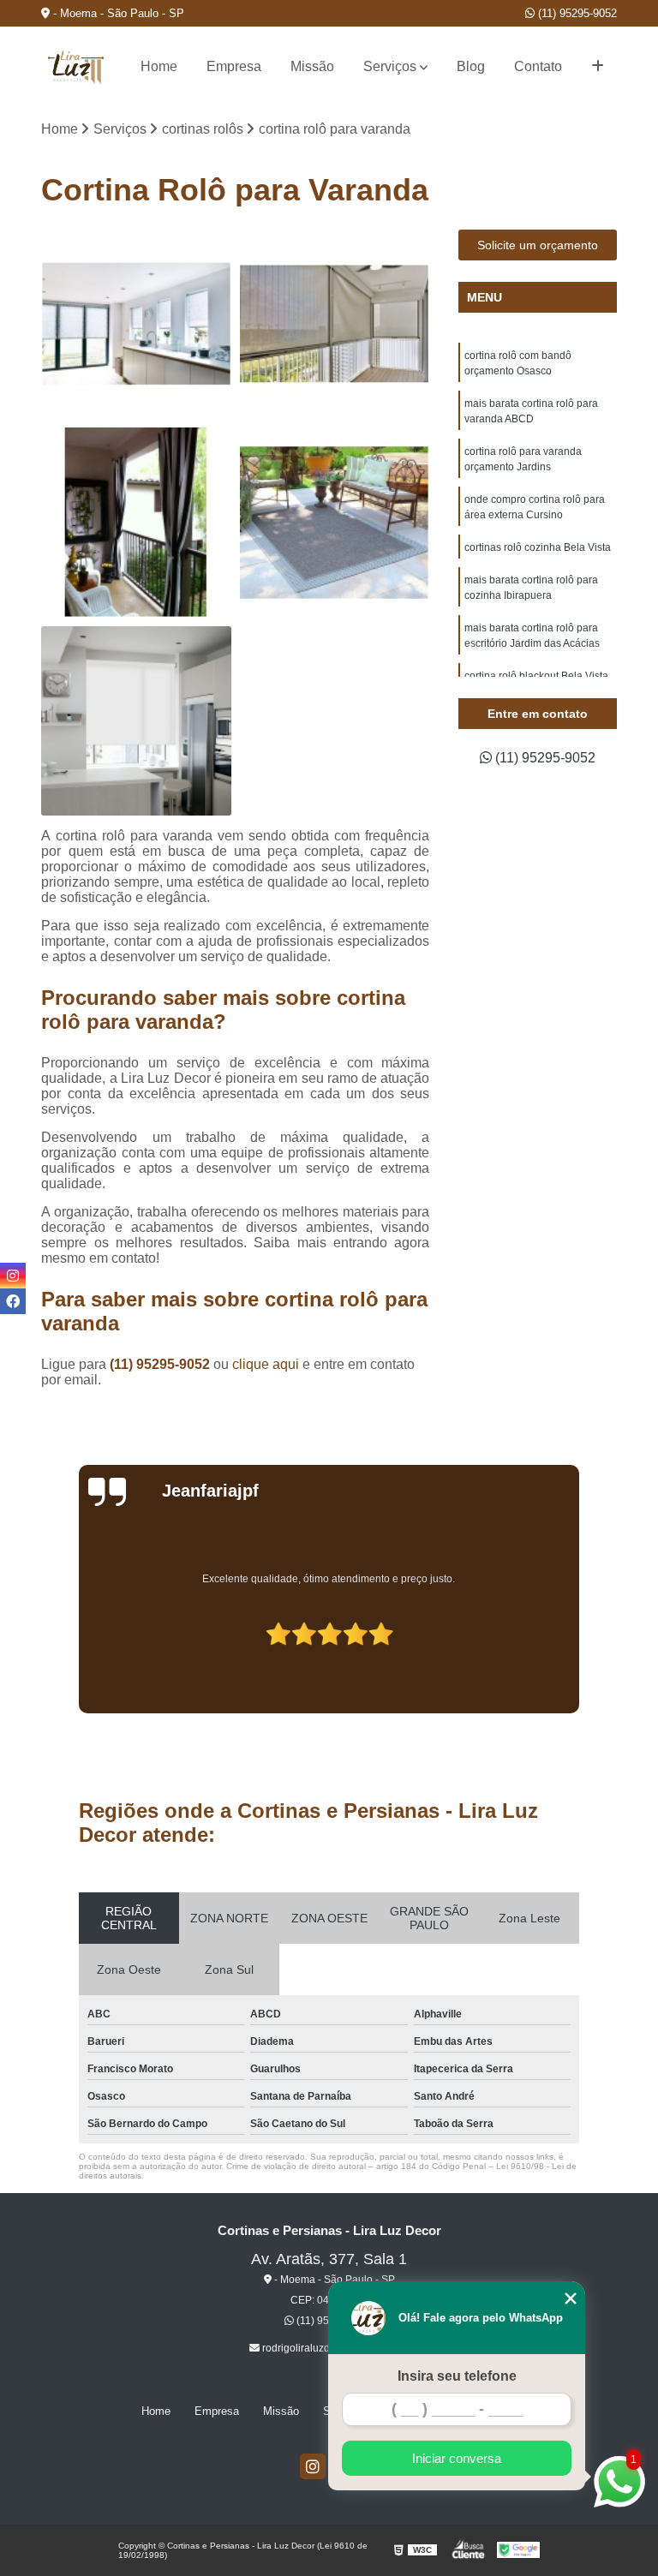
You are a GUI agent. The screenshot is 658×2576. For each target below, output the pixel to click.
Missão (312, 66)
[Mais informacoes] (598, 67)
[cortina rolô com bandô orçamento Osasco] (136, 325)
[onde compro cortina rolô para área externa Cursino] (335, 523)
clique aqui (266, 1364)
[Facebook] (13, 1301)
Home (159, 66)
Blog (471, 66)
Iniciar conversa (457, 2458)
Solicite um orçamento (538, 245)
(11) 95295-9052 (576, 13)
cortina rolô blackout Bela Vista (536, 676)
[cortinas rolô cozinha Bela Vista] (136, 721)
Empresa (234, 66)
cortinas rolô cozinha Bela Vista (538, 547)
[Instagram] (313, 2466)
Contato (538, 66)
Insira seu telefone (457, 2376)
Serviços (390, 66)
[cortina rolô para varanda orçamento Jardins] (136, 523)
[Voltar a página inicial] (75, 67)
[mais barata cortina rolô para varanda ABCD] (335, 325)
